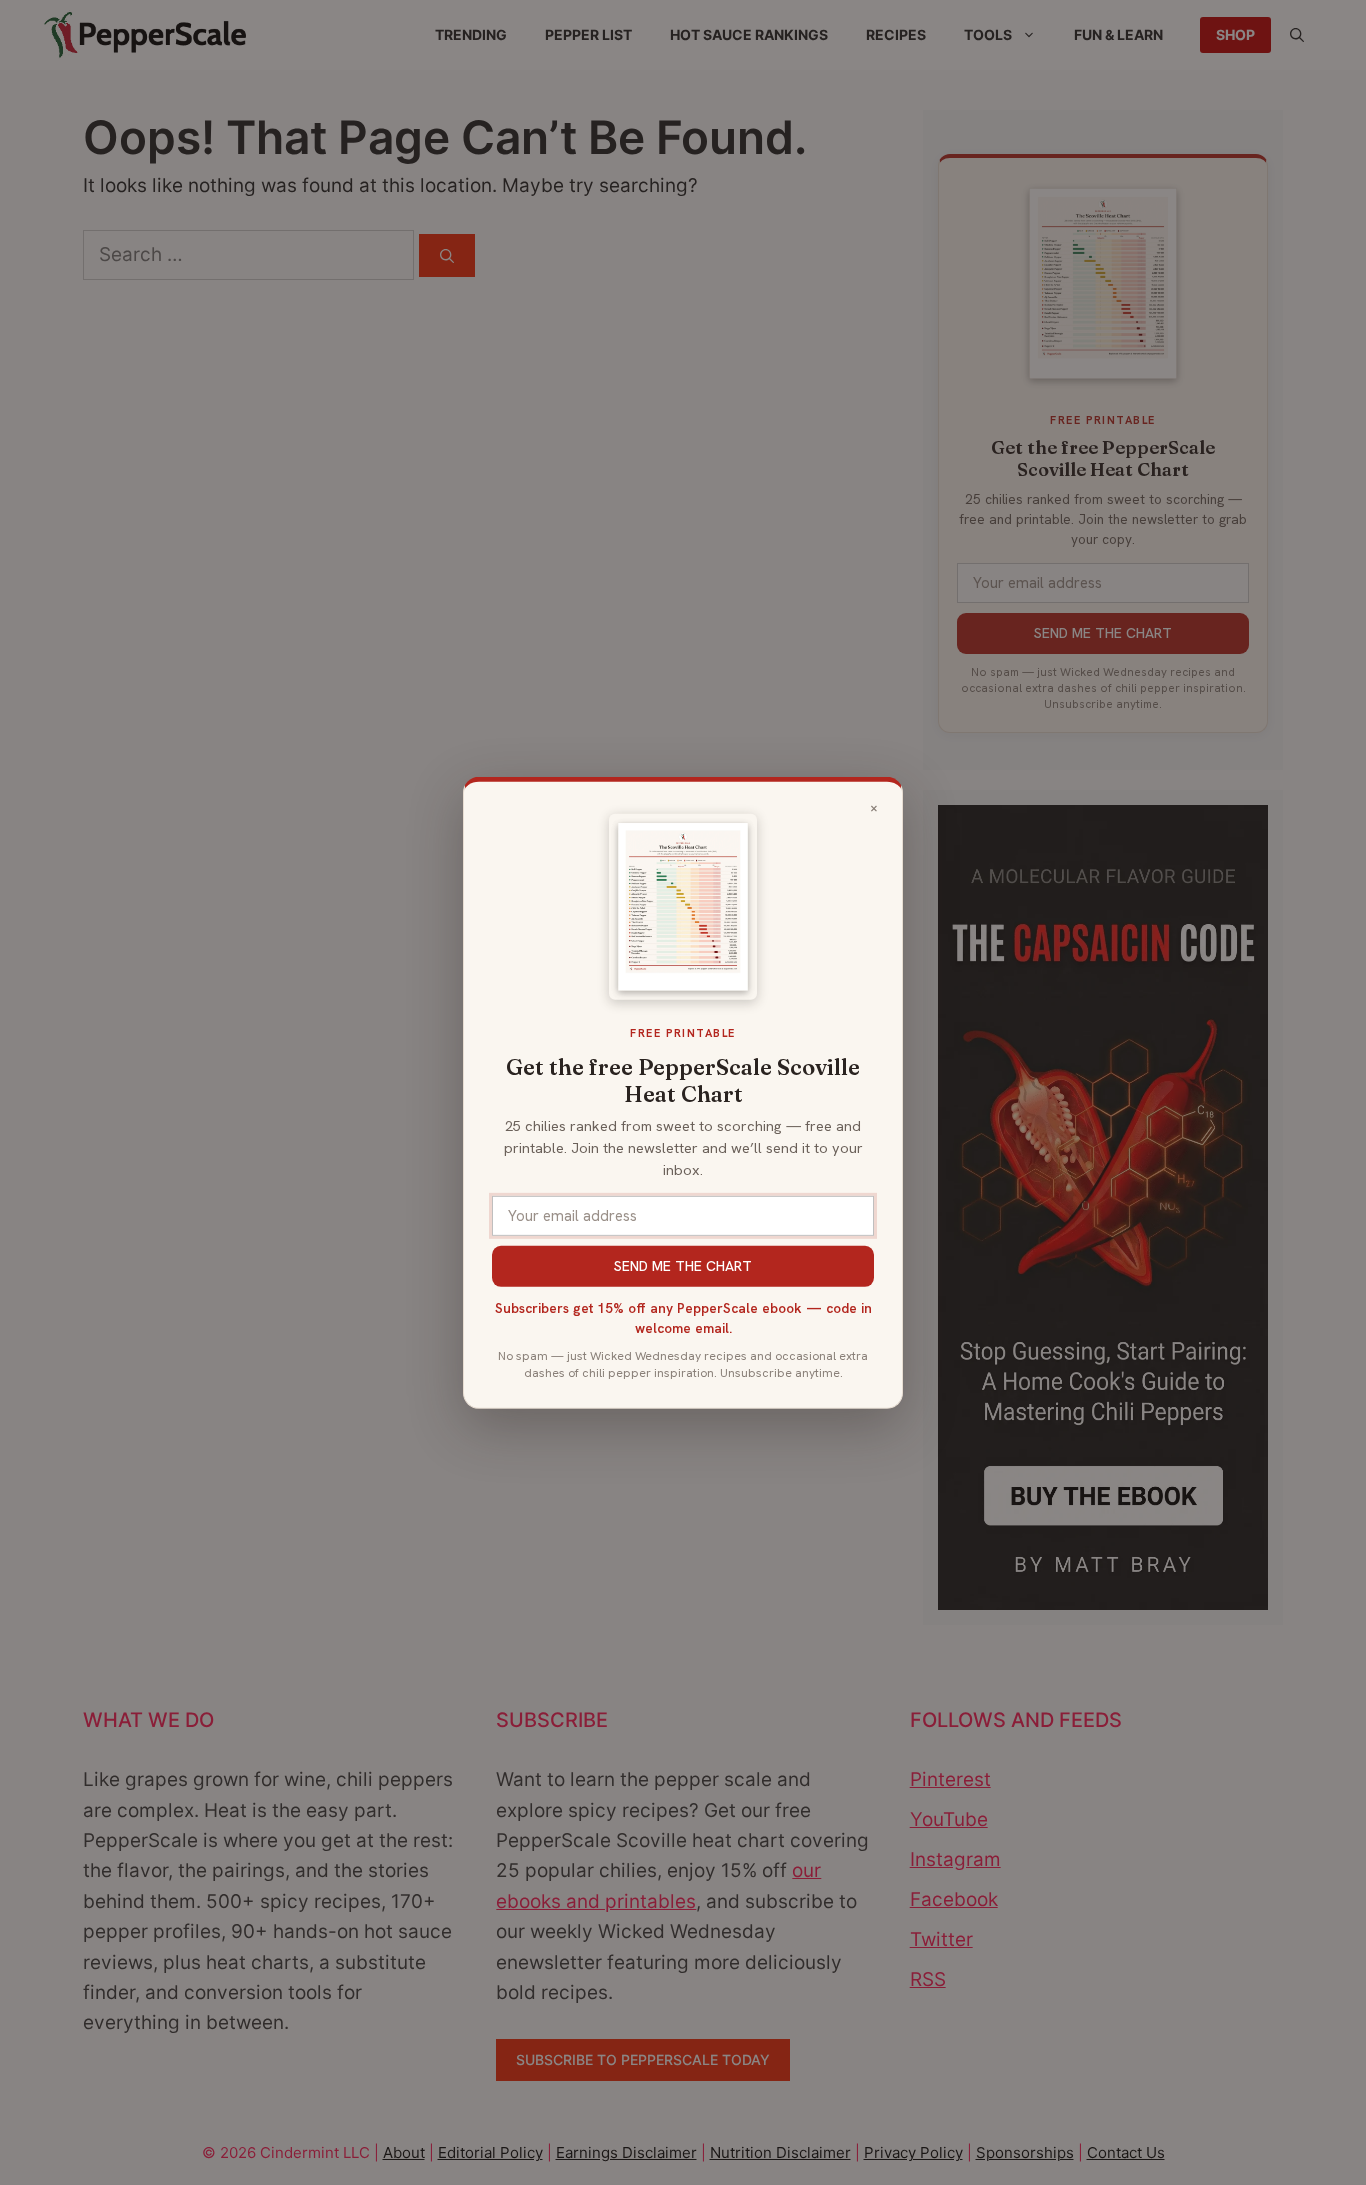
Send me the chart (683, 1266)
